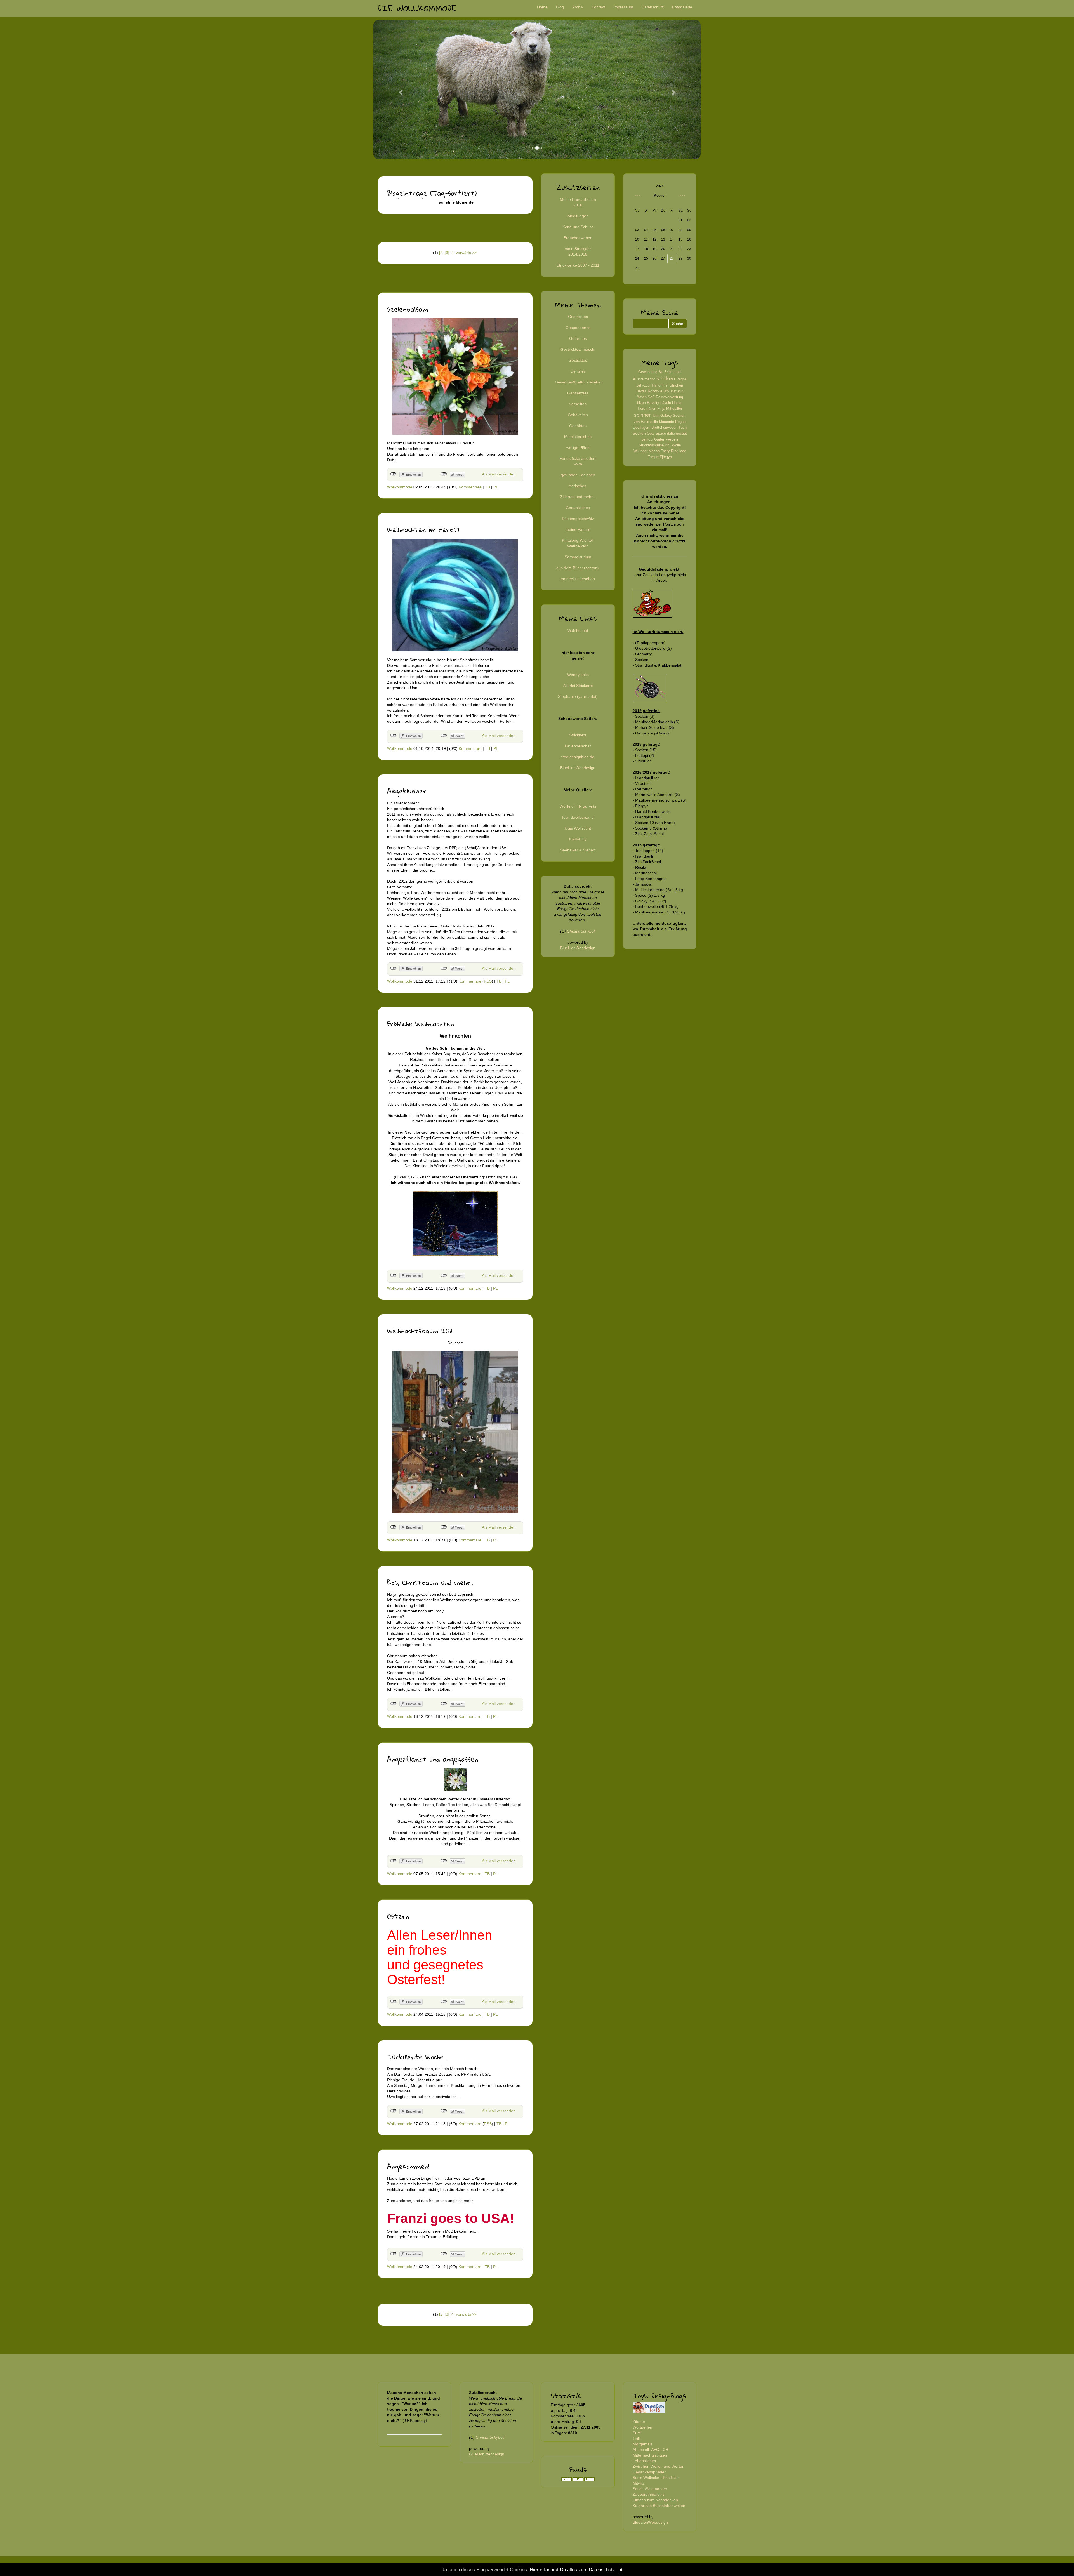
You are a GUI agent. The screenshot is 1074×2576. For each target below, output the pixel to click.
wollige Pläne (578, 448)
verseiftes (578, 404)
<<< (638, 196)
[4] (453, 253)
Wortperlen (642, 2427)
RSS (488, 981)
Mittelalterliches (578, 437)
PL (496, 487)
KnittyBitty (578, 839)
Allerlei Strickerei (578, 686)
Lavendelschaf (578, 746)
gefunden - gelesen (578, 475)
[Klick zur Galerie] (455, 1779)
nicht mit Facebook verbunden (393, 474)
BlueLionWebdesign (578, 768)
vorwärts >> (466, 253)
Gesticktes (578, 360)
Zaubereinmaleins (649, 2494)
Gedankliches (578, 508)
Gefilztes (578, 371)
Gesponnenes (578, 328)
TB (487, 487)
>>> (682, 196)
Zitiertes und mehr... (578, 497)
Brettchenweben (578, 238)
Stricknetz (578, 735)
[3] (447, 253)
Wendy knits (578, 675)
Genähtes (578, 426)
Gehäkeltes (578, 415)
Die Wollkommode (417, 8)
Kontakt (598, 7)
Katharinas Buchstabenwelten (659, 2506)
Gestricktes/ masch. (578, 349)
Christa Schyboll (581, 931)
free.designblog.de (578, 757)
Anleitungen (578, 216)
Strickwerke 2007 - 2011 (578, 265)
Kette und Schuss (578, 227)
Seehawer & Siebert (578, 850)
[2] (441, 253)
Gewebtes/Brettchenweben (579, 382)
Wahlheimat (578, 630)
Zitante (639, 2422)
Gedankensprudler (649, 2472)
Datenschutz (653, 7)
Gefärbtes (578, 338)
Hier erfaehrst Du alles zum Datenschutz (572, 2570)
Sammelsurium (578, 557)
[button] (398, 90)
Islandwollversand (578, 817)
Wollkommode (400, 487)
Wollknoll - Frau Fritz (578, 806)
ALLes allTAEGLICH (650, 2450)
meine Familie (578, 529)
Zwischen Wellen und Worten (659, 2466)
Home (542, 7)
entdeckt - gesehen (578, 579)
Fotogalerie (682, 7)
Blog (560, 7)
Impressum (623, 7)
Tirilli (637, 2438)
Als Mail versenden (499, 474)
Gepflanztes (578, 393)
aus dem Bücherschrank (578, 568)
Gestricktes (578, 317)
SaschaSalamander (650, 2489)
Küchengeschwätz (578, 519)
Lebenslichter (645, 2461)
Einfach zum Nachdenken (655, 2500)
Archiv (578, 7)
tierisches (578, 486)
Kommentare (470, 487)
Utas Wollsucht (578, 828)
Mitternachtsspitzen (650, 2455)
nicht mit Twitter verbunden (444, 474)
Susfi (637, 2433)
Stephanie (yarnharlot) (578, 696)
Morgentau (642, 2444)
